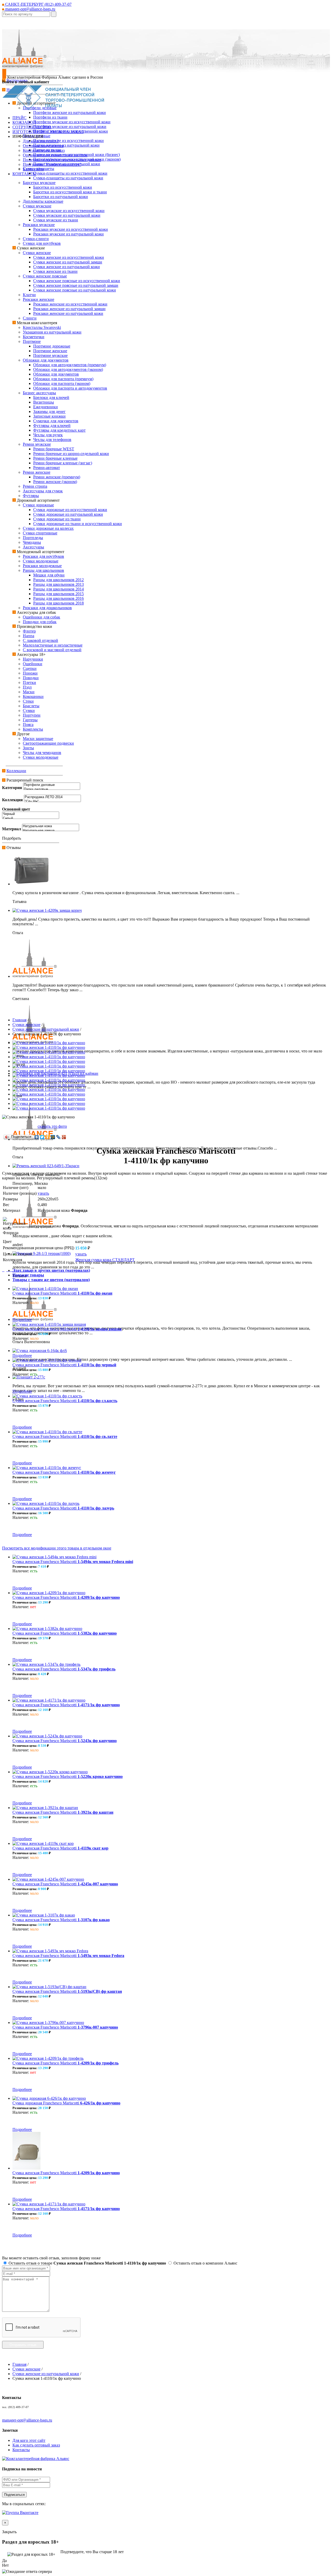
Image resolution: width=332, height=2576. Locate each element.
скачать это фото (52, 1126)
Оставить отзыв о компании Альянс (205, 2263)
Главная (19, 1020)
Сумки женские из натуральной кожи (46, 1029)
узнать (43, 1193)
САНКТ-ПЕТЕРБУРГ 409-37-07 (38, 4)
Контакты (21, 2450)
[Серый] (31, 818)
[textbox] (26, 14)
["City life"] (52, 802)
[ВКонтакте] (37, 1137)
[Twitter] (42, 1137)
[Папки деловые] (52, 789)
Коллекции (16, 771)
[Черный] (31, 814)
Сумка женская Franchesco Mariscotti (62, 1293)
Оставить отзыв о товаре (87, 2263)
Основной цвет (16, 809)
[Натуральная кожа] (51, 826)
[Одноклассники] (48, 1137)
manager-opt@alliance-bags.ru (30, 9)
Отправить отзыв (23, 2345)
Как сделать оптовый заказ (36, 2445)
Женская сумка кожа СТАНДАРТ (105, 1260)
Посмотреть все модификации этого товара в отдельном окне (57, 1548)
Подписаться (14, 2495)
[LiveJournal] (58, 1137)
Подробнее (22, 1320)
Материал (12, 829)
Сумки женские (26, 1025)
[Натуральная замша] (51, 831)
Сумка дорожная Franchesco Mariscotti (66, 2103)
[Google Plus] (64, 1137)
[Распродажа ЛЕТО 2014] (52, 797)
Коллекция (12, 800)
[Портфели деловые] (52, 785)
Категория (12, 788)
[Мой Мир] (53, 1137)
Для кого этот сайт (29, 2440)
